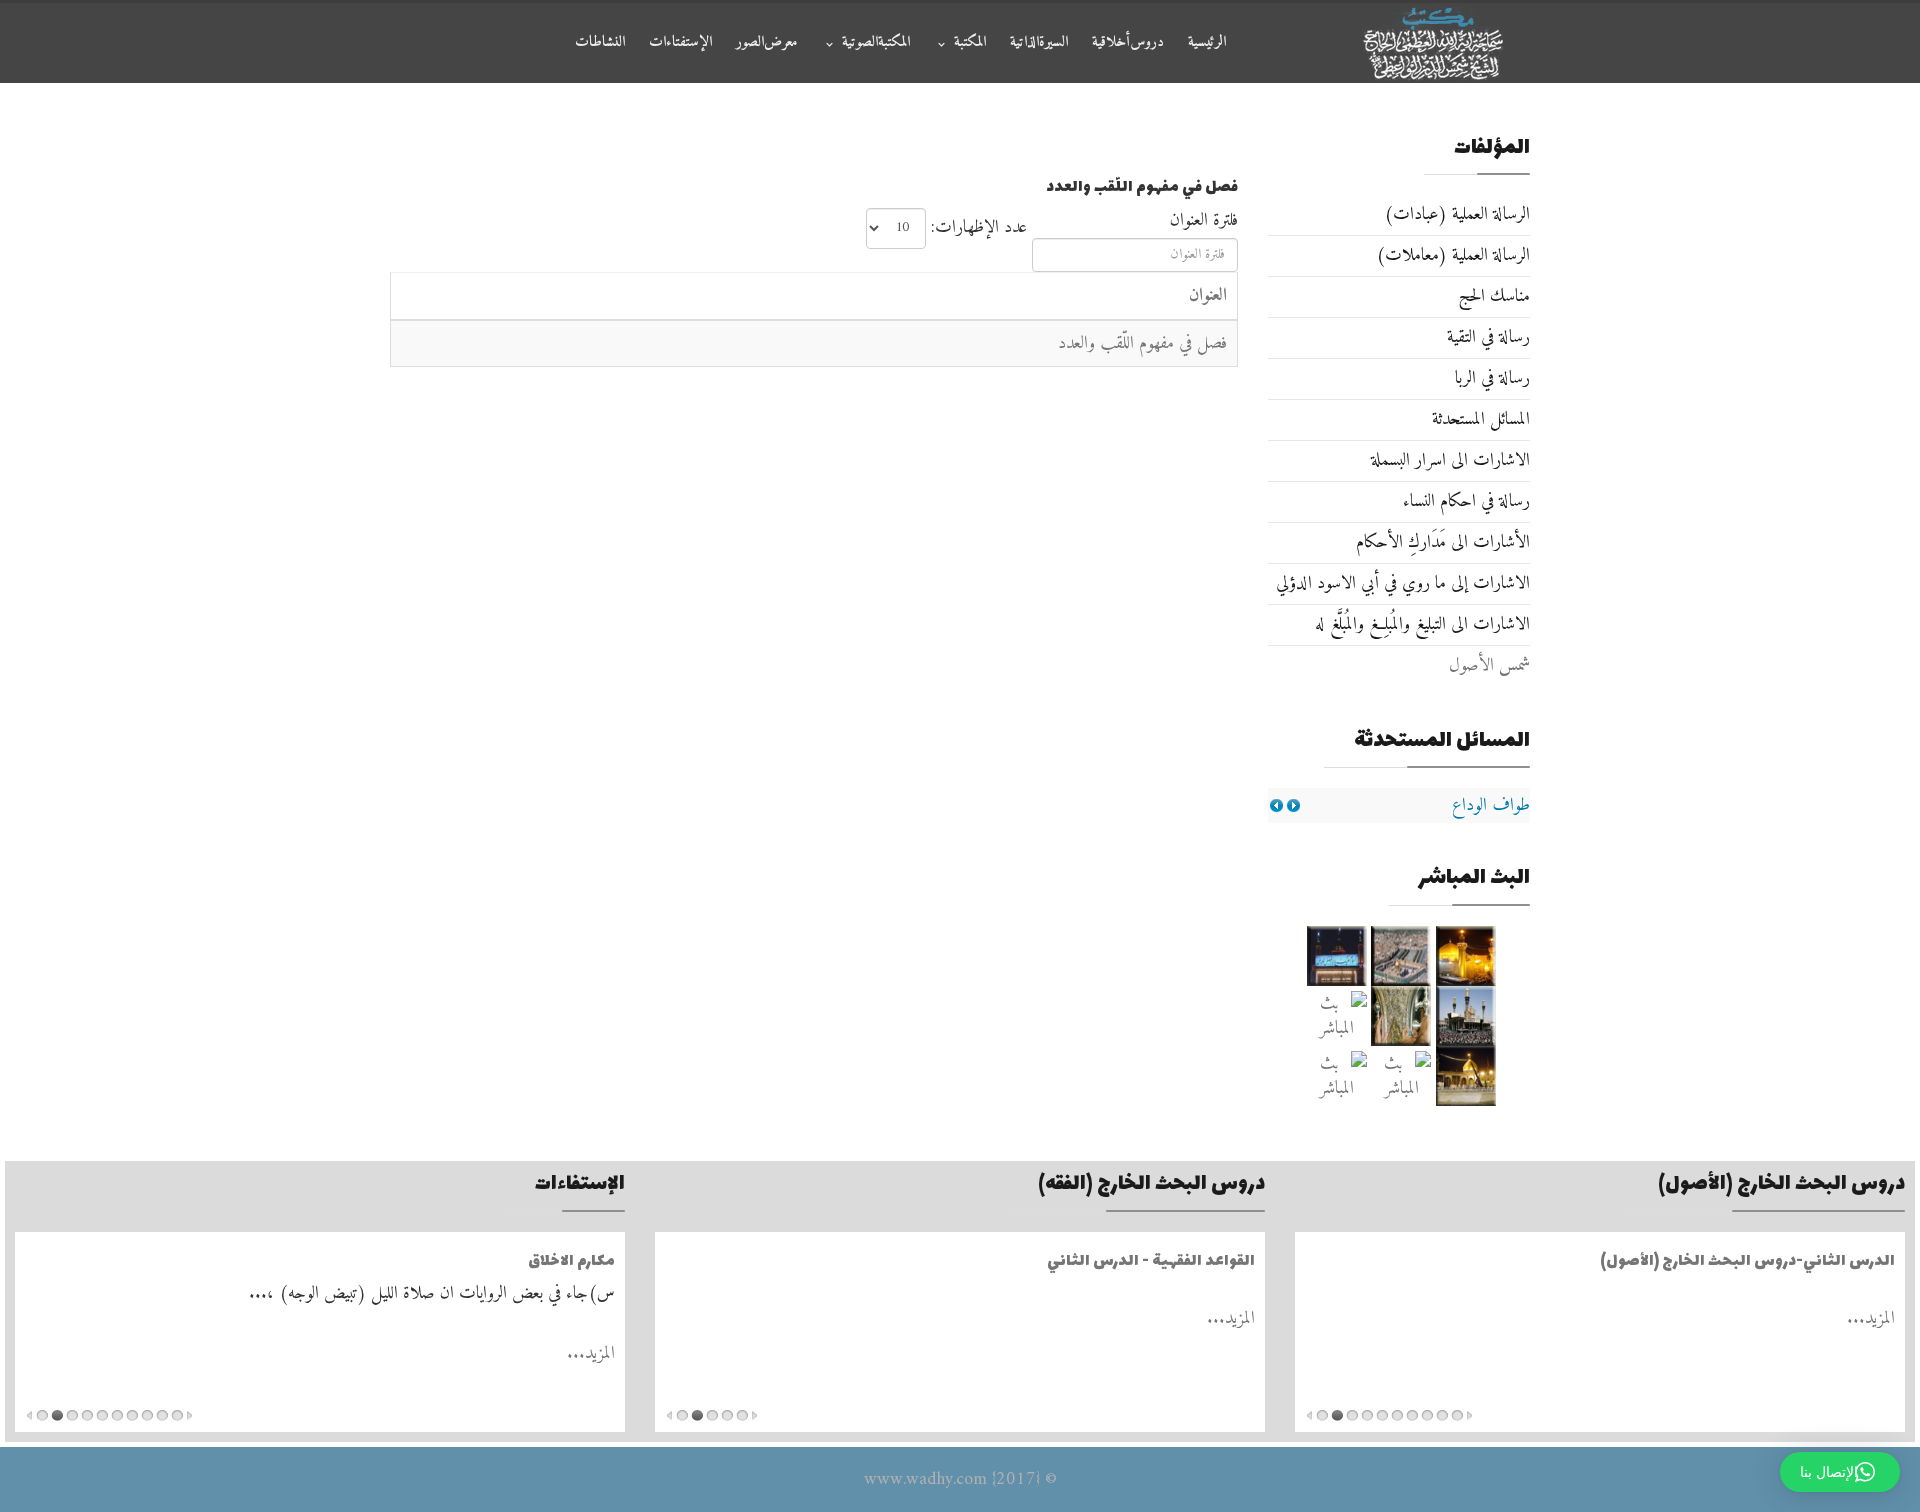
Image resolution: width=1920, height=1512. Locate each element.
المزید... (1871, 1318)
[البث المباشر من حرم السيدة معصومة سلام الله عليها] (1336, 1076)
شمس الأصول (1489, 665)
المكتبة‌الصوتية (876, 42)
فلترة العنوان (1201, 220)
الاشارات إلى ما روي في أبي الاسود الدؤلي (1403, 583)
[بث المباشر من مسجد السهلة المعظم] (1336, 1016)
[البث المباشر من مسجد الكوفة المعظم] (1466, 1076)
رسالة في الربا (1492, 378)
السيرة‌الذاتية (1039, 42)
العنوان (1208, 295)
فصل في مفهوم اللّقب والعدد (1142, 343)
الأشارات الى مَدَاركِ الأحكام (1443, 542)
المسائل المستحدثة (1481, 419)
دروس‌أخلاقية (1128, 42)
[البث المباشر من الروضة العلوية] (1466, 956)
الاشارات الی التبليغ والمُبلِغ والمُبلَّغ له (1422, 624)
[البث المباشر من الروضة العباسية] (1336, 956)
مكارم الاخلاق (571, 1261)
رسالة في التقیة (1488, 337)
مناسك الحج (1494, 296)
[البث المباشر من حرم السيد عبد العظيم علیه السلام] (1401, 1076)
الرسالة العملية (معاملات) (1453, 255)
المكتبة (970, 42)
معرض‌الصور (767, 42)
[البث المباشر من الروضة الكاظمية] (1466, 1016)
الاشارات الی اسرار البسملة (1450, 460)
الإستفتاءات (680, 42)
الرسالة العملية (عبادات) (1457, 214)
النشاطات (600, 42)
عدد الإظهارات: (979, 227)
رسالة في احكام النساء (1466, 501)
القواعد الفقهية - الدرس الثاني (1151, 1261)
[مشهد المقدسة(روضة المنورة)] (1401, 1016)
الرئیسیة (1207, 42)
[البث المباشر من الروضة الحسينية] (1401, 956)
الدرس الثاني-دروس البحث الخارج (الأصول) (1747, 1261)
